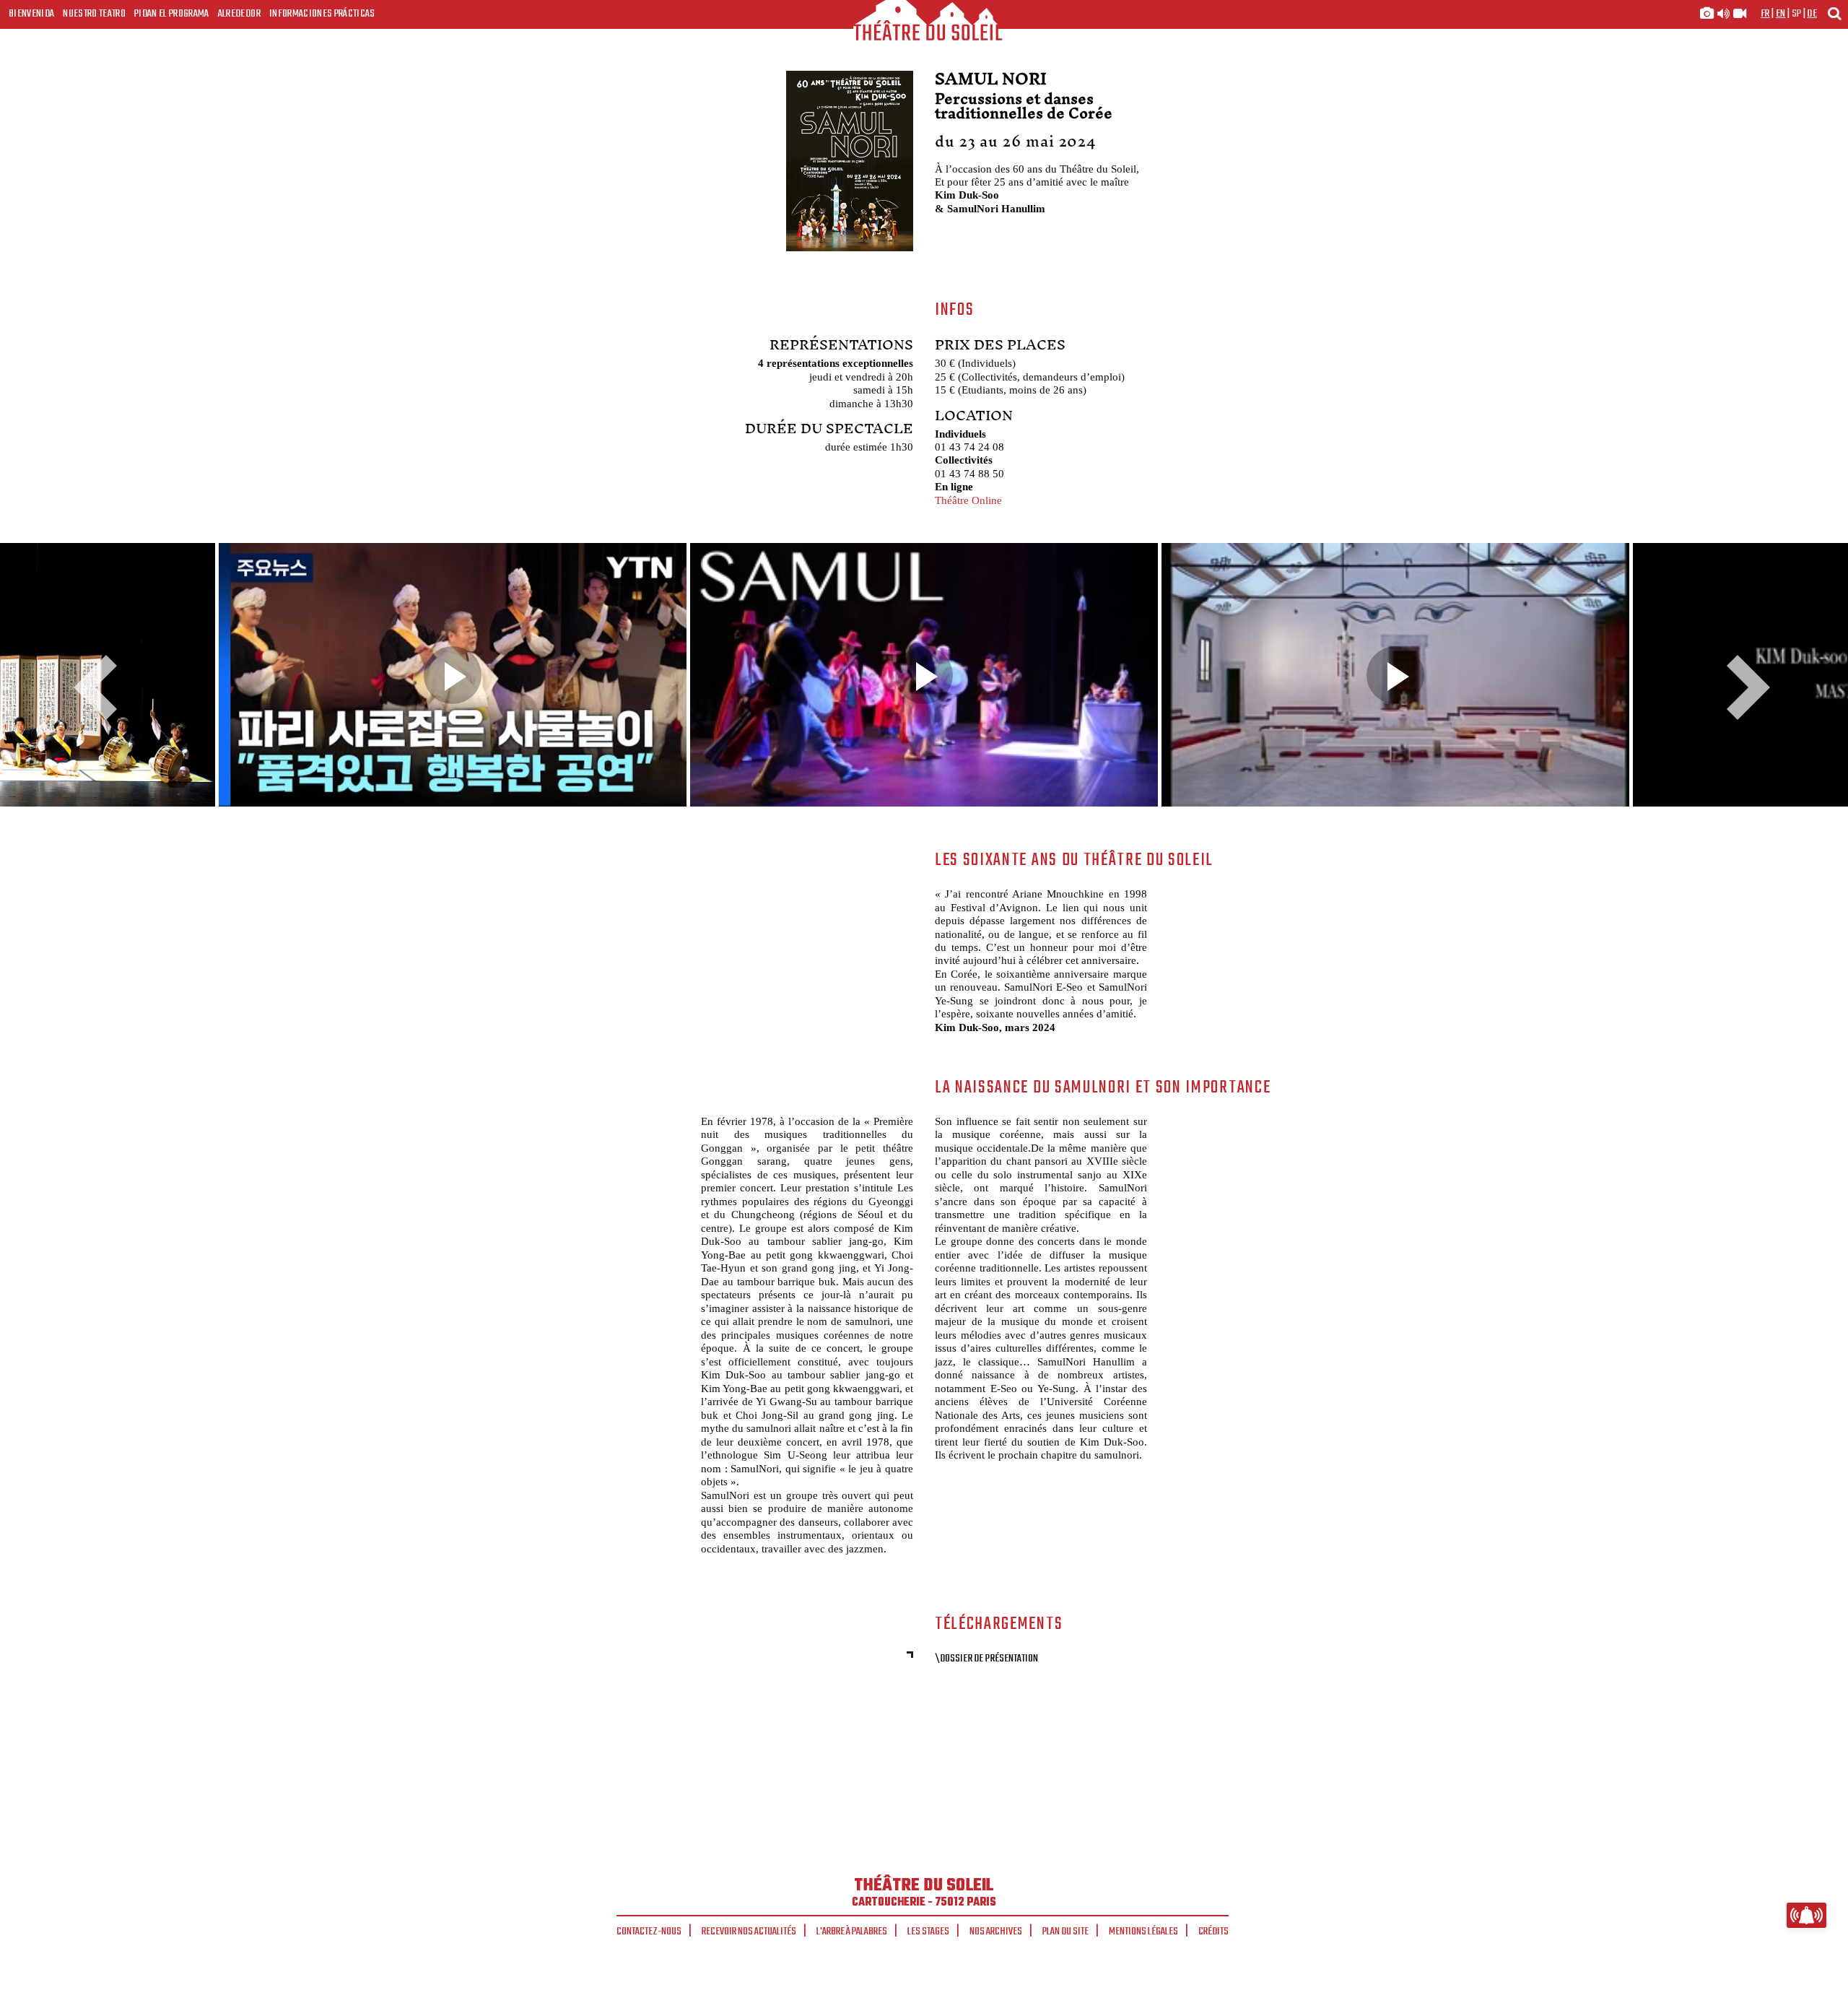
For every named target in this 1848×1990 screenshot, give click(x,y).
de (1812, 14)
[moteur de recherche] (1834, 13)
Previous (101, 687)
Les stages (928, 1932)
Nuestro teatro (94, 14)
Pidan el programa (172, 14)
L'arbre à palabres (852, 1932)
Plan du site (1065, 1932)
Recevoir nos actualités (749, 1932)
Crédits (1213, 1932)
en (1781, 14)
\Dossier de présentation (986, 1659)
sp (1797, 14)
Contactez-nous (649, 1932)
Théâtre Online (968, 500)
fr (1765, 14)
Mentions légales (1143, 1932)
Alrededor (239, 14)
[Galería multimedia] (1723, 14)
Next (1743, 687)
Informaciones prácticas (322, 14)
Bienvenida (31, 14)
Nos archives (996, 1932)
